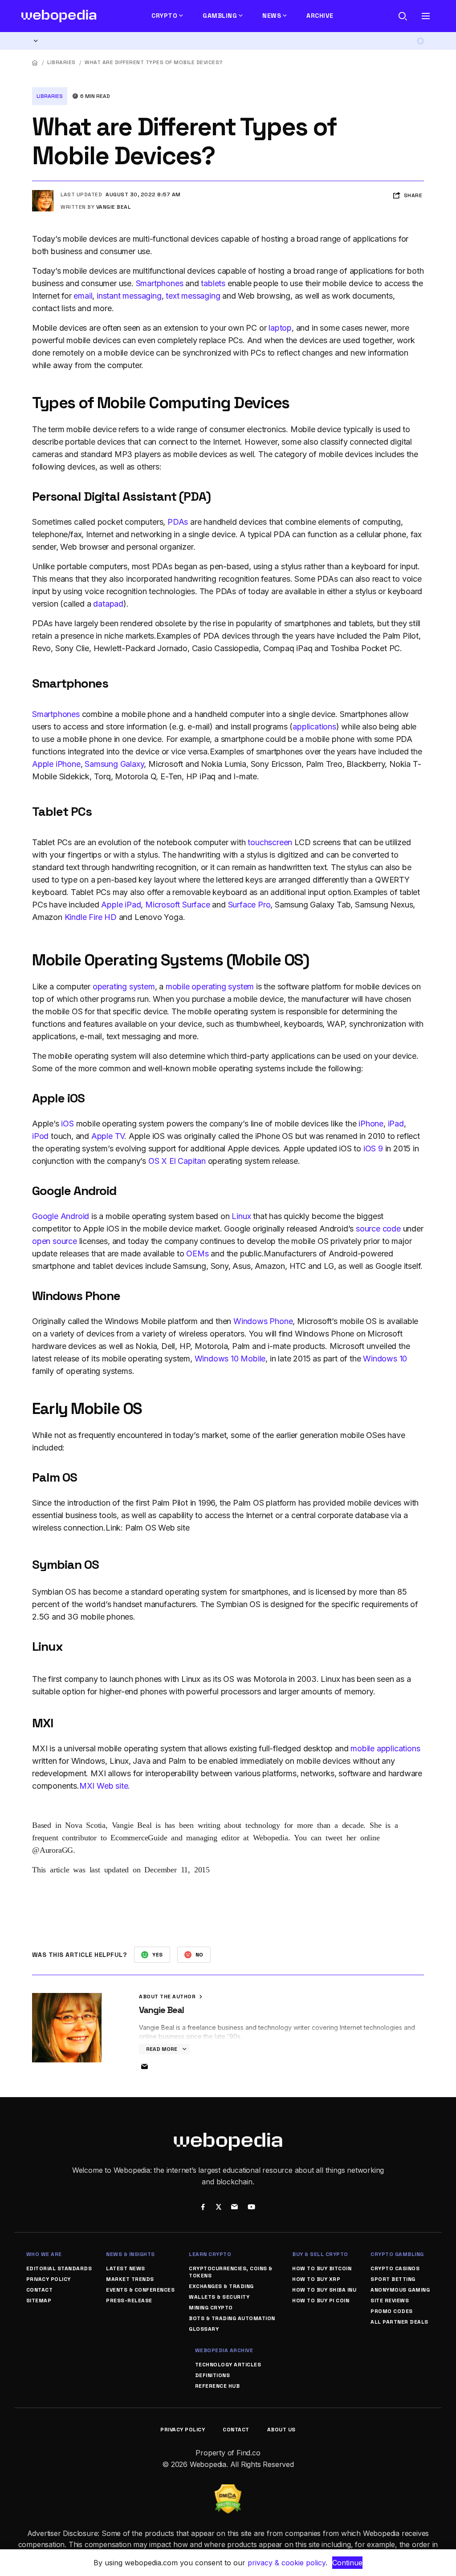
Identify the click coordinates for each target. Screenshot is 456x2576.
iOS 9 (373, 1148)
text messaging (193, 296)
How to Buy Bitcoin (322, 2268)
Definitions (213, 2375)
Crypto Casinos (395, 2268)
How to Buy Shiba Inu (324, 2290)
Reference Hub (218, 2386)
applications (314, 727)
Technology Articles (228, 2365)
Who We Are (44, 2254)
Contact (40, 2290)
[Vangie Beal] (43, 194)
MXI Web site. (105, 1786)
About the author (168, 1997)
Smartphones (160, 283)
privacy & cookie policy (287, 2563)
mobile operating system (210, 986)
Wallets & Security (219, 2297)
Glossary (204, 2329)
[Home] (35, 63)
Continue (347, 2563)
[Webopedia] (59, 16)
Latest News (126, 2268)
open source (55, 1241)
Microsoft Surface (178, 905)
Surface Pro (249, 905)
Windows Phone (263, 1321)
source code (378, 1229)
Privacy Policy (49, 2279)
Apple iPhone (56, 764)
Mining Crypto (211, 2308)
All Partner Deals (399, 2322)
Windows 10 (385, 1359)
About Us (281, 2430)
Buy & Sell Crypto (320, 2254)
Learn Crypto (210, 2254)
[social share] (203, 2208)
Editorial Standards (59, 2268)
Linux (241, 1216)
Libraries (61, 62)
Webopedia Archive (224, 2350)
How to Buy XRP (316, 2279)
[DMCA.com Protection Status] (228, 2490)
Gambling (220, 16)
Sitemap (39, 2301)
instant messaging (129, 296)
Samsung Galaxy (114, 764)
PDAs (178, 522)
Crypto (164, 16)
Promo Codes (392, 2311)
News (272, 16)
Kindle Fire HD (91, 917)
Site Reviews (390, 2301)
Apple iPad (121, 905)
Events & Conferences (140, 2290)
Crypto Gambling (397, 2254)
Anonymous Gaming (400, 2290)
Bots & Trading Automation (232, 2318)
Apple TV (108, 1136)
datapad (108, 604)
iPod (40, 1136)
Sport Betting (393, 2279)
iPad (396, 1124)
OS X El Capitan (177, 1161)
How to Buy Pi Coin (321, 2301)
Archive (320, 16)
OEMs (197, 1254)
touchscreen (270, 842)
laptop (280, 328)
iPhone (371, 1124)
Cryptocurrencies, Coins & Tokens (231, 2272)
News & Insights (130, 2254)
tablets (213, 283)
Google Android (61, 1216)
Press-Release (129, 2301)
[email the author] (144, 2067)
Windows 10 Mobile (230, 1359)
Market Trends (130, 2279)
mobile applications (385, 1748)
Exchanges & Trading (221, 2286)
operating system (124, 986)
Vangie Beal (114, 207)
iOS (67, 1124)
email (83, 296)
